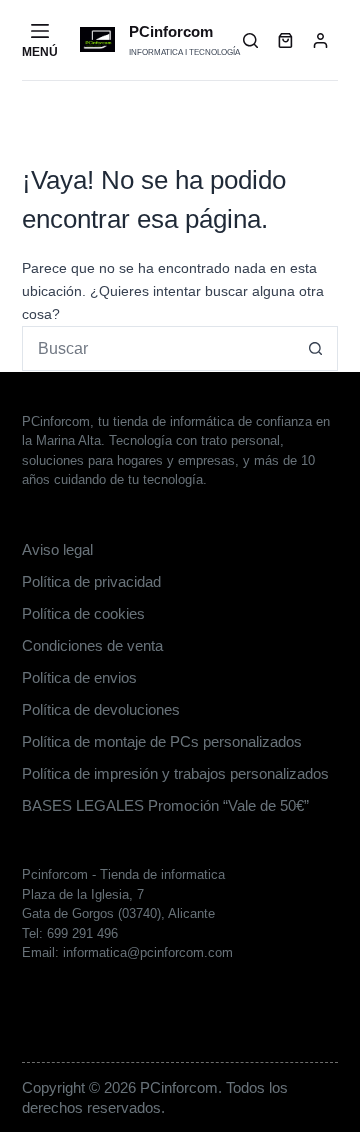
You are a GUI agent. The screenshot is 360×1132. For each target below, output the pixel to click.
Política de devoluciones (101, 709)
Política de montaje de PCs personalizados (162, 741)
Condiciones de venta (92, 645)
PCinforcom (171, 31)
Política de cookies (83, 613)
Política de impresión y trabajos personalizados (175, 773)
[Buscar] (250, 40)
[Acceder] (320, 40)
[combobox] (159, 348)
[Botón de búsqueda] (315, 348)
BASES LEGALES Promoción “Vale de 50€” (165, 805)
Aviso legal (57, 549)
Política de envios (79, 677)
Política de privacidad (91, 581)
